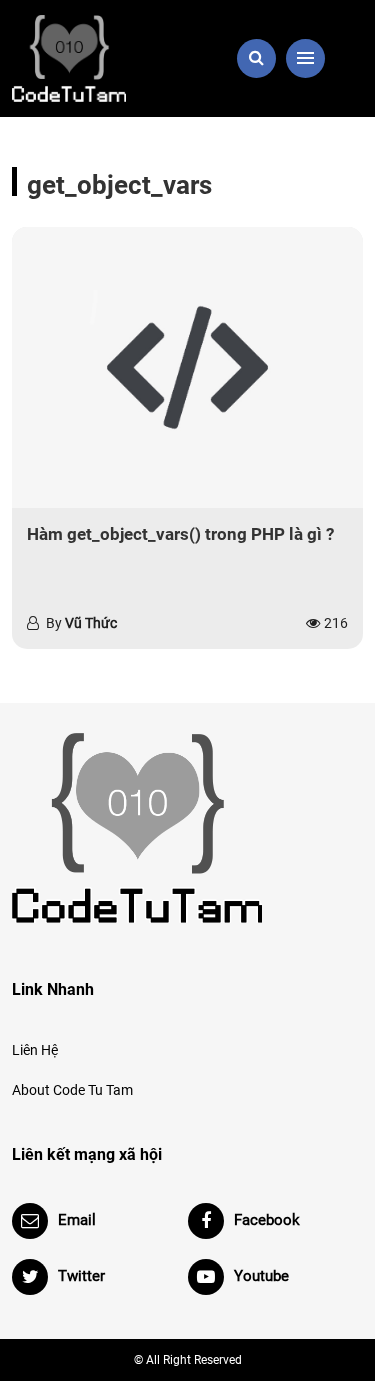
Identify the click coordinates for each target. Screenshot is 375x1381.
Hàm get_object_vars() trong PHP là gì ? (180, 534)
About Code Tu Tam (72, 1090)
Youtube (261, 1276)
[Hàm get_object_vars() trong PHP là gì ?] (187, 367)
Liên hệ (35, 1050)
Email (77, 1220)
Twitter (81, 1276)
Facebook (267, 1220)
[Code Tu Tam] (94, 58)
